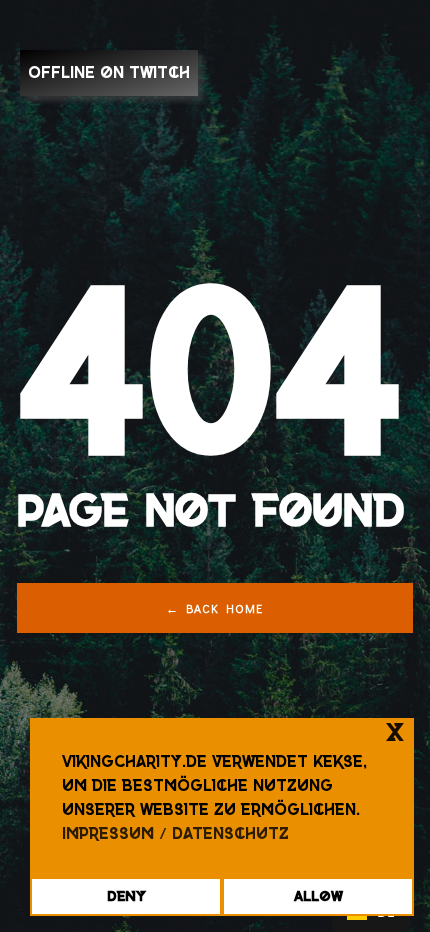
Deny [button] (126, 896)
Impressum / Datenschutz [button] (175, 833)
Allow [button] (318, 896)
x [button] (395, 732)
